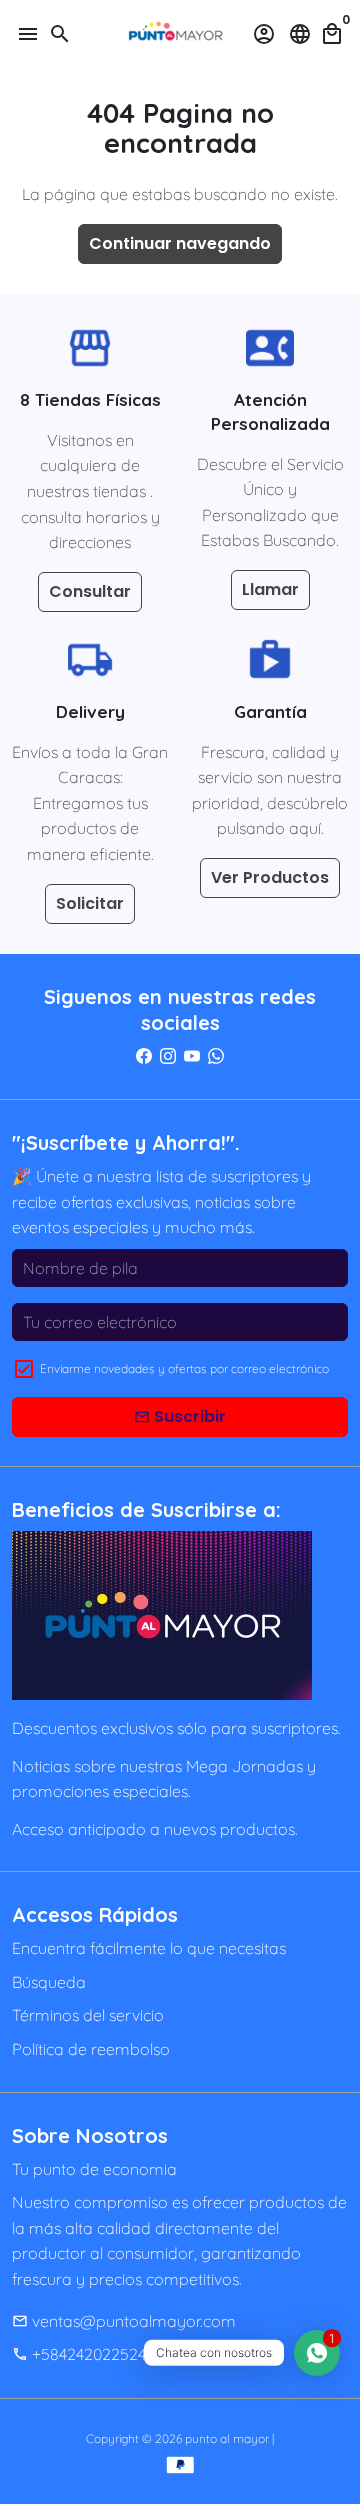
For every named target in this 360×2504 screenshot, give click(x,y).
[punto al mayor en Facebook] (144, 1056)
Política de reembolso (91, 2049)
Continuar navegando (180, 243)
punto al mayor (227, 2438)
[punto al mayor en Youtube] (192, 1056)
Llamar (270, 589)
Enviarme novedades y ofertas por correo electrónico (184, 1368)
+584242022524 (79, 2354)
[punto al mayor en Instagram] (168, 1056)
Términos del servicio (88, 2015)
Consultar (90, 591)
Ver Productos (270, 877)
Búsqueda (49, 1982)
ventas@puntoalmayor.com (124, 2321)
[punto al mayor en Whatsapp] (216, 1056)
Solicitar (90, 903)
